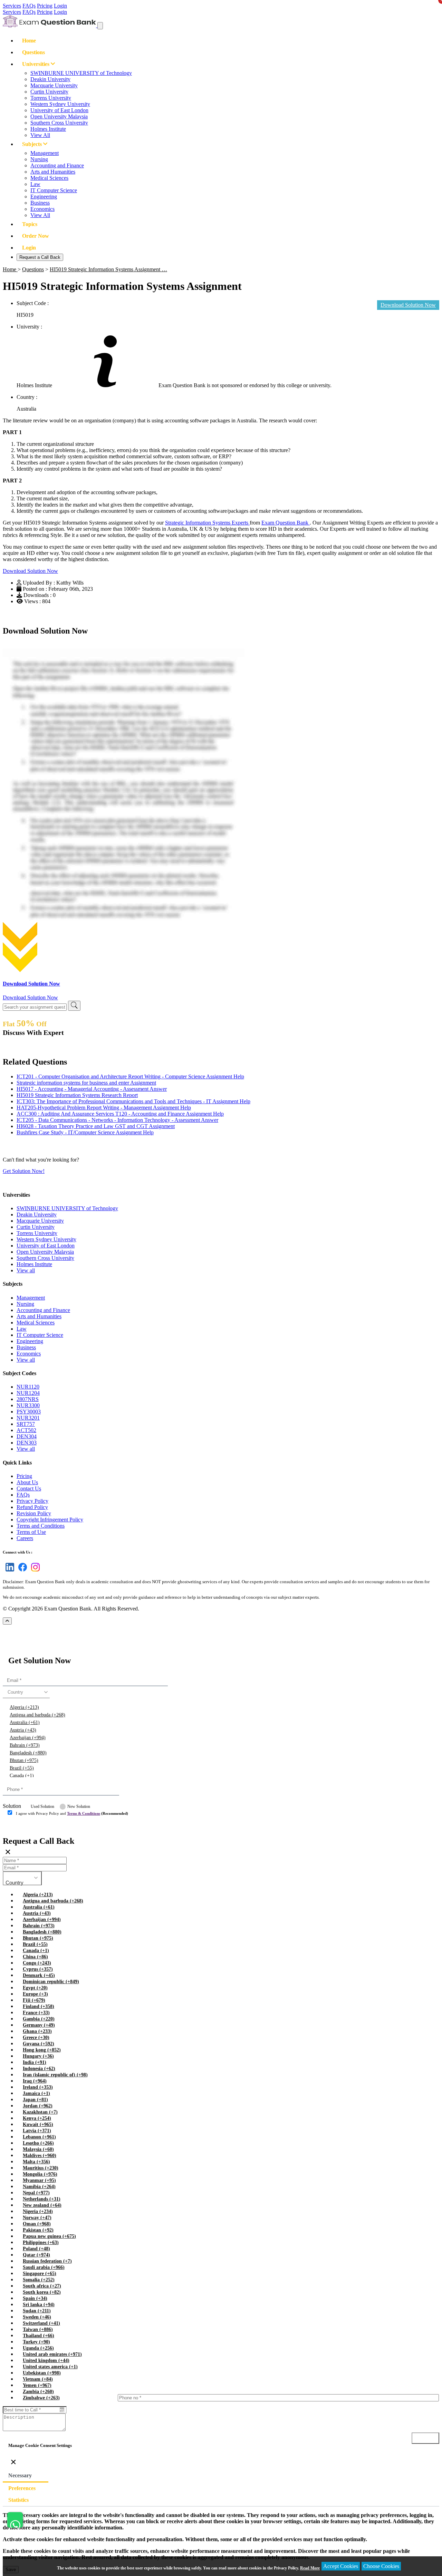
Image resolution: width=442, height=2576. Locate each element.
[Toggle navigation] (100, 26)
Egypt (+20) (35, 1988)
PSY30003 (29, 1412)
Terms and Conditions (41, 1526)
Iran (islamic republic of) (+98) (55, 2075)
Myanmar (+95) (39, 2180)
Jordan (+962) (38, 2106)
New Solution (79, 1806)
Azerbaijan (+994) (28, 1738)
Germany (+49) (39, 2025)
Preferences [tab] (22, 2488)
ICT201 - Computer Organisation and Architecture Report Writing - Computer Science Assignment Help (130, 1076)
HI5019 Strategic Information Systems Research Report (77, 1095)
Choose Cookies (381, 2566)
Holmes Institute (48, 129)
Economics (42, 209)
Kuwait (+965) (38, 2124)
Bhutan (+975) (24, 1760)
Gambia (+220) (39, 2019)
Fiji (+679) (34, 2000)
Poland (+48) (36, 2249)
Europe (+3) (35, 1994)
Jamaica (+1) (36, 2093)
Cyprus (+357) (38, 1969)
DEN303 (27, 1443)
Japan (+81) (35, 2100)
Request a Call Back (40, 257)
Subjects (33, 144)
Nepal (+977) (36, 2193)
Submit (22, 1827)
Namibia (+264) (39, 2187)
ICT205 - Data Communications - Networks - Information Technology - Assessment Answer (117, 1120)
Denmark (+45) (39, 1975)
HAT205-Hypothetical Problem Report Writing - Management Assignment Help (104, 1108)
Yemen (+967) (37, 2385)
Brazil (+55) (22, 1768)
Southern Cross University (59, 123)
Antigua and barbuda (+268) (37, 1715)
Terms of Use (31, 1532)
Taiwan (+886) (38, 2329)
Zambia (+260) (38, 2392)
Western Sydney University (60, 104)
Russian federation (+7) (47, 2261)
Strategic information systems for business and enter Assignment (86, 1083)
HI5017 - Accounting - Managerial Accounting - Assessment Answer (92, 1089)
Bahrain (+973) (25, 1745)
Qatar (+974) (36, 2255)
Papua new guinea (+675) (49, 2236)
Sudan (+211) (37, 2311)
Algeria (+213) (24, 1707)
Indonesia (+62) (39, 2069)
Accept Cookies (341, 2566)
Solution (12, 1806)
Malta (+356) (36, 2162)
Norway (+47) (37, 2218)
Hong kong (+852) (42, 2050)
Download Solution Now (30, 571)
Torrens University (51, 98)
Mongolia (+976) (40, 2174)
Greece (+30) (36, 2038)
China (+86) (35, 1957)
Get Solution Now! (24, 1171)
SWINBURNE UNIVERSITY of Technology (81, 73)
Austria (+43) (23, 1730)
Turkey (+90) (36, 2342)
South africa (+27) (42, 2286)
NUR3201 (28, 1418)
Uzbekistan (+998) (42, 2373)
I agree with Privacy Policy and (72, 1813)
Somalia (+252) (39, 2280)
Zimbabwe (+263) (41, 2398)
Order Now (36, 236)
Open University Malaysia (59, 116)
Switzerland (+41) (41, 2323)
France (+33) (36, 2013)
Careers (25, 1538)
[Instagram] (34, 1571)
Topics (30, 224)
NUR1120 (28, 1387)
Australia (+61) (25, 1722)
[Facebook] (21, 1571)
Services (12, 6)
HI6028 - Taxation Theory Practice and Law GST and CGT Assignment (96, 1126)
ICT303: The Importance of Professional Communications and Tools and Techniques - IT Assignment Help (133, 1101)
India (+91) (35, 2062)
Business (40, 203)
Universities (36, 64)
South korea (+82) (42, 2292)
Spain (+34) (35, 2298)
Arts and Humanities (53, 172)
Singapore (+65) (40, 2274)
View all (26, 1270)
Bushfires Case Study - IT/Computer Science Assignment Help (85, 1132)
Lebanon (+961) (39, 2137)
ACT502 (26, 1430)
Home (29, 41)
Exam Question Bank (286, 523)
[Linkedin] (8, 1571)
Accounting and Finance (57, 165)
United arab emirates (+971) (52, 2354)
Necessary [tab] (20, 2475)
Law (35, 184)
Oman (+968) (37, 2224)
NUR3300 (28, 1405)
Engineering (44, 197)
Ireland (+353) (38, 2087)
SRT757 (26, 1424)
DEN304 (27, 1436)
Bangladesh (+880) (28, 1753)
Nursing (39, 159)
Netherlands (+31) (42, 2199)
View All (40, 135)
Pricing (45, 6)
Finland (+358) (39, 2006)
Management (45, 153)
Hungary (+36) (38, 2056)
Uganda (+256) (38, 2348)
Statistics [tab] (18, 2500)
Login (60, 6)
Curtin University (49, 92)
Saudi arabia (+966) (44, 2267)
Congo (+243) (37, 1963)
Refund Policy (32, 1507)
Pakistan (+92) (38, 2230)
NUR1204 (28, 1393)
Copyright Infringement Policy (50, 1520)
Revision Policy (34, 1513)
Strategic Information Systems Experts (207, 523)
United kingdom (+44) (46, 2360)
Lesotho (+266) (38, 2143)
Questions (33, 52)
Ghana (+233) (37, 2031)
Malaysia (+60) (38, 2149)
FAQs (29, 6)
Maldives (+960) (40, 2156)
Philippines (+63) (41, 2242)
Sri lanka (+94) (39, 2305)
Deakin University (50, 79)
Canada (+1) (22, 1776)
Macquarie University (54, 85)
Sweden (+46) (37, 2317)
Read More (310, 2568)
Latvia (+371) (37, 2131)
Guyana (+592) (39, 2044)
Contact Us (29, 1488)
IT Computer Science (54, 190)
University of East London (59, 110)
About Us (27, 1482)
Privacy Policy (32, 1501)
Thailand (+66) (39, 2336)
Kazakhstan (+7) (40, 2112)
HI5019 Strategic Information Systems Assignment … (108, 269)
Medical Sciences (49, 178)
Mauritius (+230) (41, 2168)
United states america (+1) (50, 2367)
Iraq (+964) (35, 2081)
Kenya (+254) (37, 2118)
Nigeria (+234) (38, 2211)
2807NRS (28, 1399)
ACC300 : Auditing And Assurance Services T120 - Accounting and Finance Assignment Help (120, 1114)
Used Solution (42, 1806)
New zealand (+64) (42, 2205)
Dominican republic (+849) (51, 1982)
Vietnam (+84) (38, 2379)
